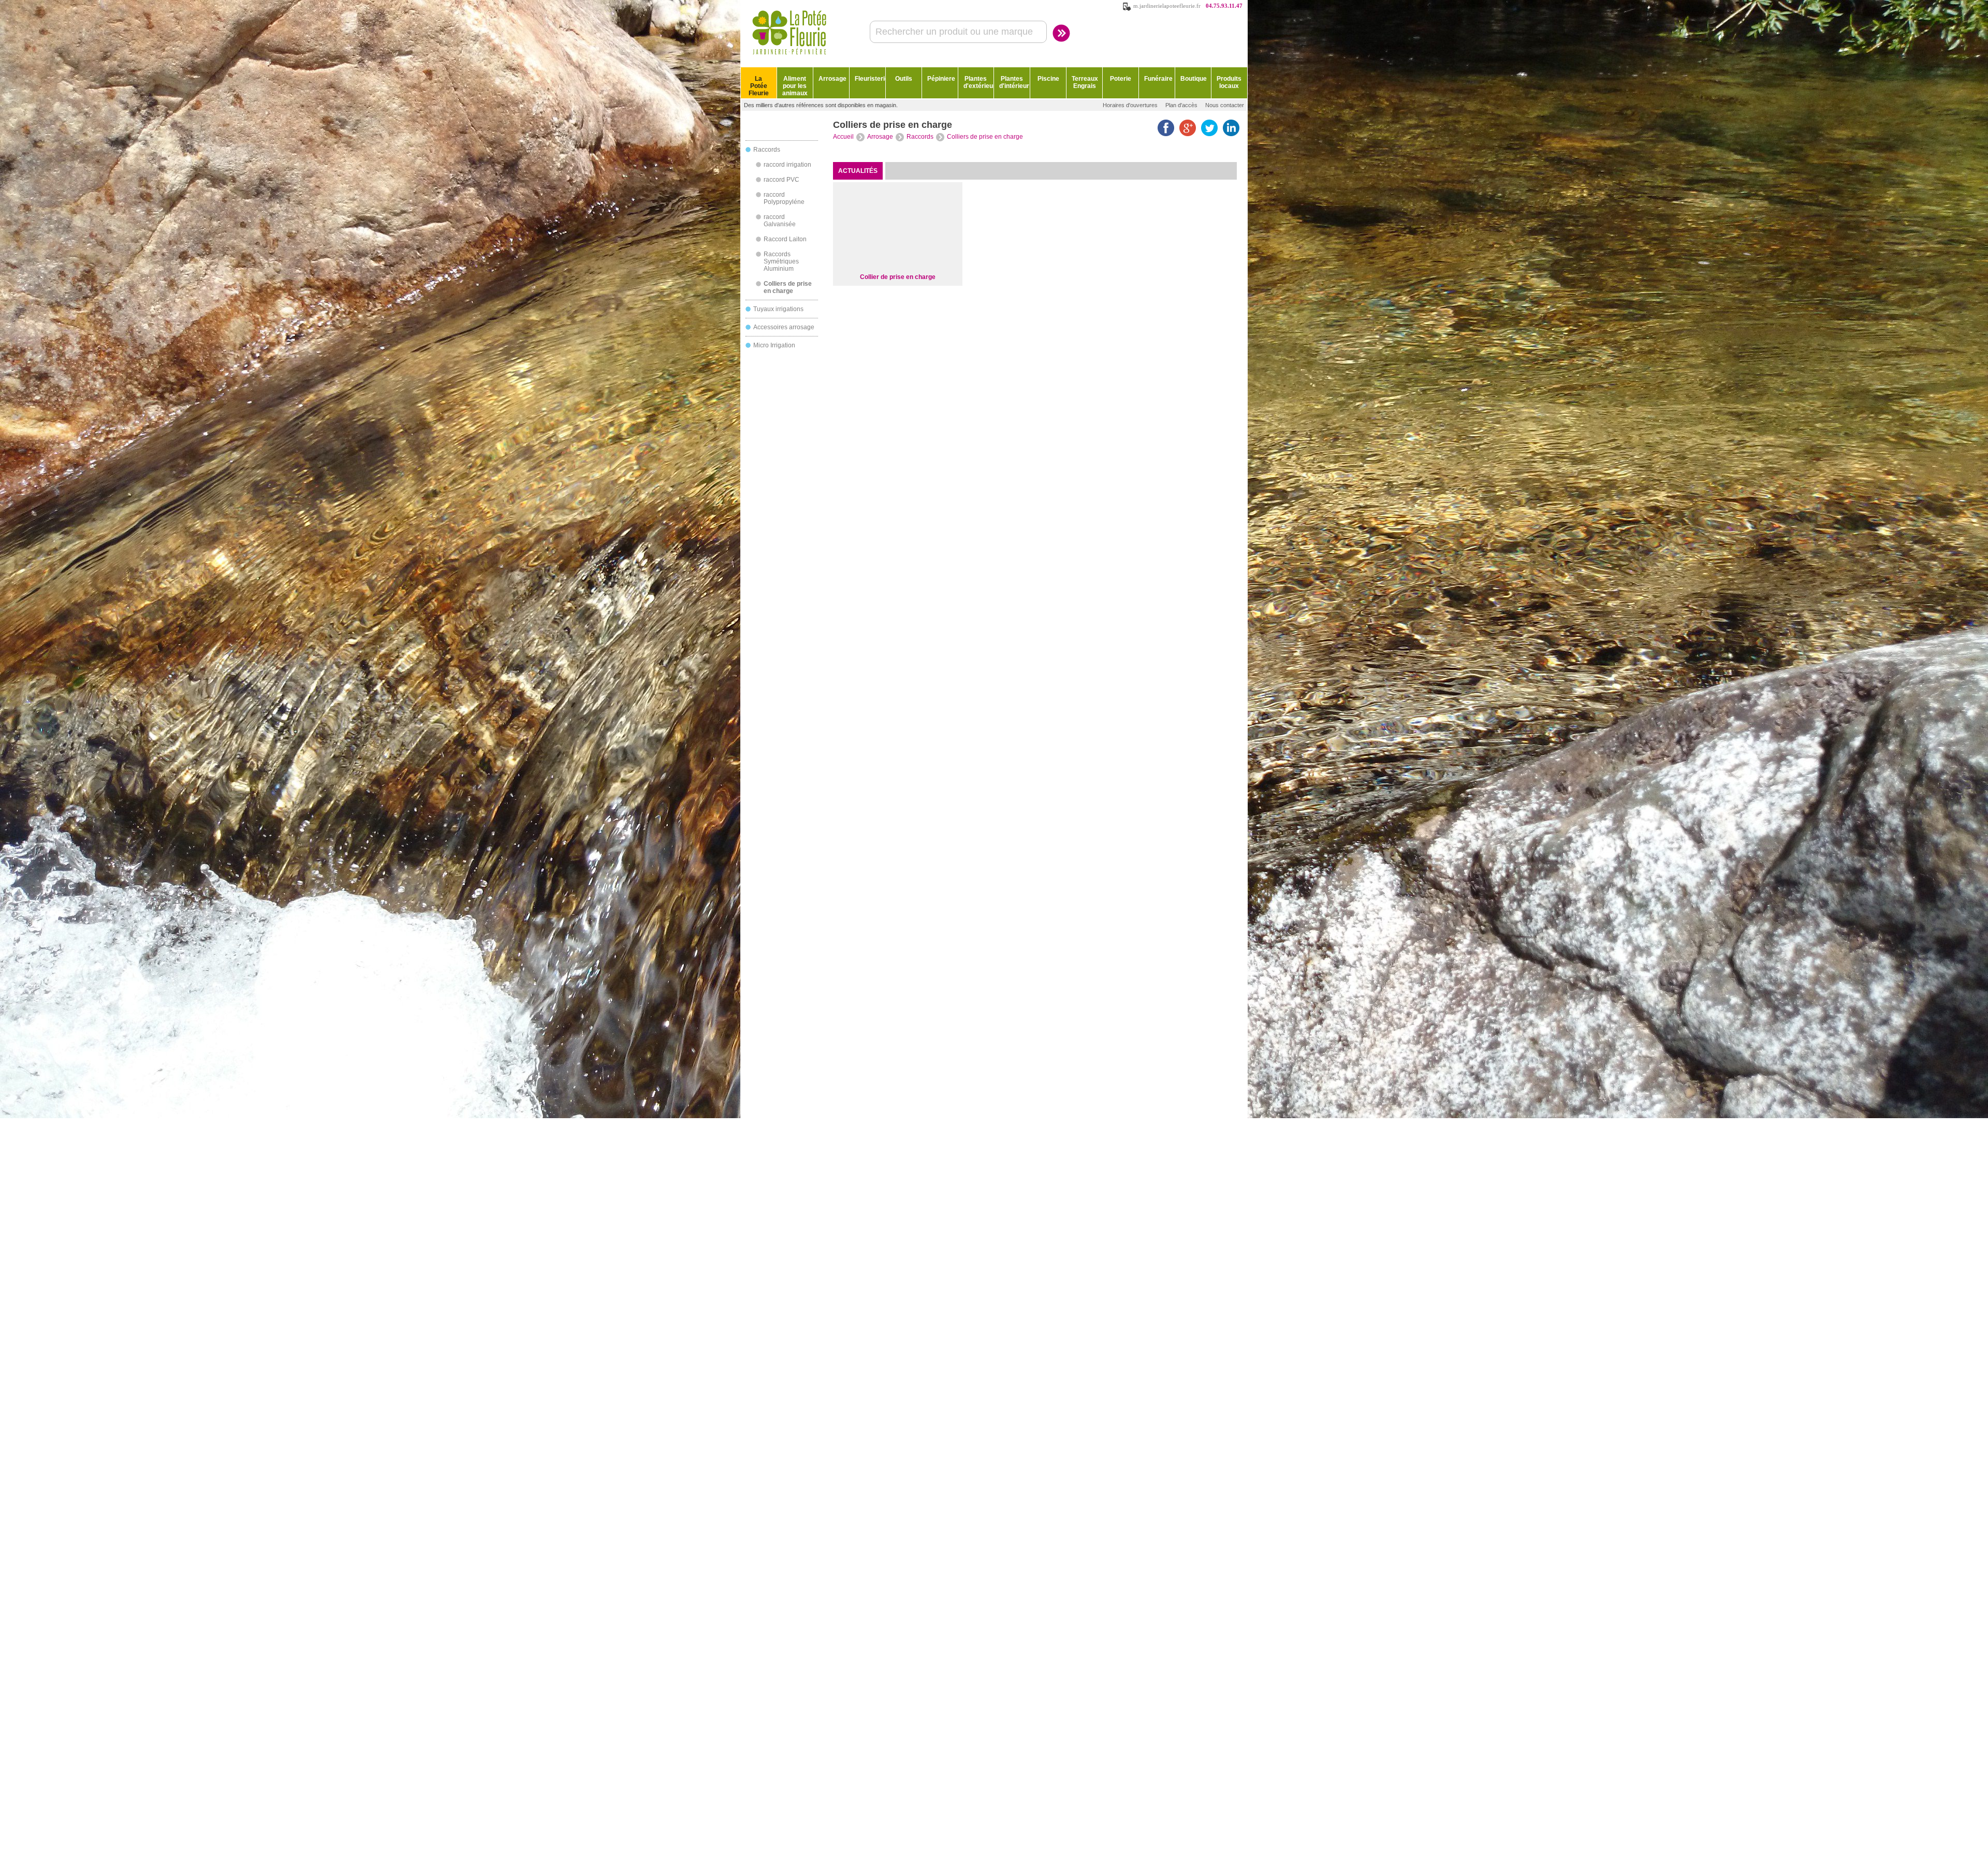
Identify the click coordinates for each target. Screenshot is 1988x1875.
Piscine (1048, 79)
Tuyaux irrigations (778, 309)
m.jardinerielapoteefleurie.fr (1167, 6)
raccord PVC (781, 180)
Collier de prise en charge (898, 277)
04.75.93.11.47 (1224, 6)
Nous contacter (1225, 105)
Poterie (1121, 79)
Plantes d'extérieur (979, 82)
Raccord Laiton (785, 239)
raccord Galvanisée (780, 221)
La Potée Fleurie (759, 86)
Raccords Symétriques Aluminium (781, 261)
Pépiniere (941, 79)
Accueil (843, 137)
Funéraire (1158, 79)
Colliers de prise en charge (788, 287)
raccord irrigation (787, 165)
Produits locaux (1229, 82)
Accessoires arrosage (784, 327)
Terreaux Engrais (1085, 82)
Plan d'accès (1181, 105)
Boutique (1194, 79)
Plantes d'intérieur (1014, 82)
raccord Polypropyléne (784, 198)
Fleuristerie (870, 79)
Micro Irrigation (774, 345)
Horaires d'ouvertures (1130, 105)
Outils (904, 79)
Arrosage (832, 79)
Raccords (767, 150)
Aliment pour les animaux (795, 86)
